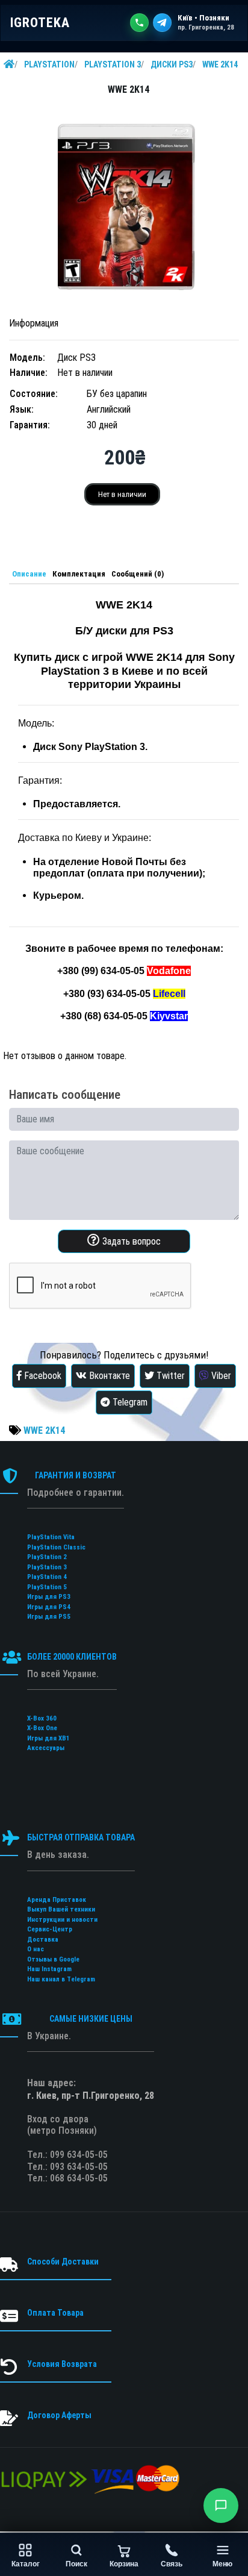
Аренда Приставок (57, 1900)
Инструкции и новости (62, 1920)
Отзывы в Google (53, 1959)
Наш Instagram (49, 1969)
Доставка (43, 1940)
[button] (221, 2506)
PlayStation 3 (47, 1567)
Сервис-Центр (50, 1929)
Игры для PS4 (49, 1607)
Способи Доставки (63, 2262)
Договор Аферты (59, 2415)
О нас (36, 1949)
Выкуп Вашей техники (61, 1909)
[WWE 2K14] (124, 208)
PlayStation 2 (47, 1557)
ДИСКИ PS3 (172, 64)
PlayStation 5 (47, 1587)
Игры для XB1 (48, 1738)
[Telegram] (162, 23)
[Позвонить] (139, 23)
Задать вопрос (130, 1241)
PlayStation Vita (51, 1537)
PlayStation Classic (56, 1547)
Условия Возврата (62, 2364)
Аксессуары (46, 1748)
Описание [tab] (29, 574)
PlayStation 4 (47, 1577)
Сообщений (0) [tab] (138, 574)
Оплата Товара (55, 2313)
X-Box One (42, 1728)
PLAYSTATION (49, 64)
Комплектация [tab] (79, 574)
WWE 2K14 (220, 64)
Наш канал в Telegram (61, 1979)
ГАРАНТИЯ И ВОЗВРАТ (76, 1475)
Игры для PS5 (49, 1617)
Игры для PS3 (49, 1597)
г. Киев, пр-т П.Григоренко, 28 (91, 2096)
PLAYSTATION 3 (113, 64)
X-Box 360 (42, 1718)
